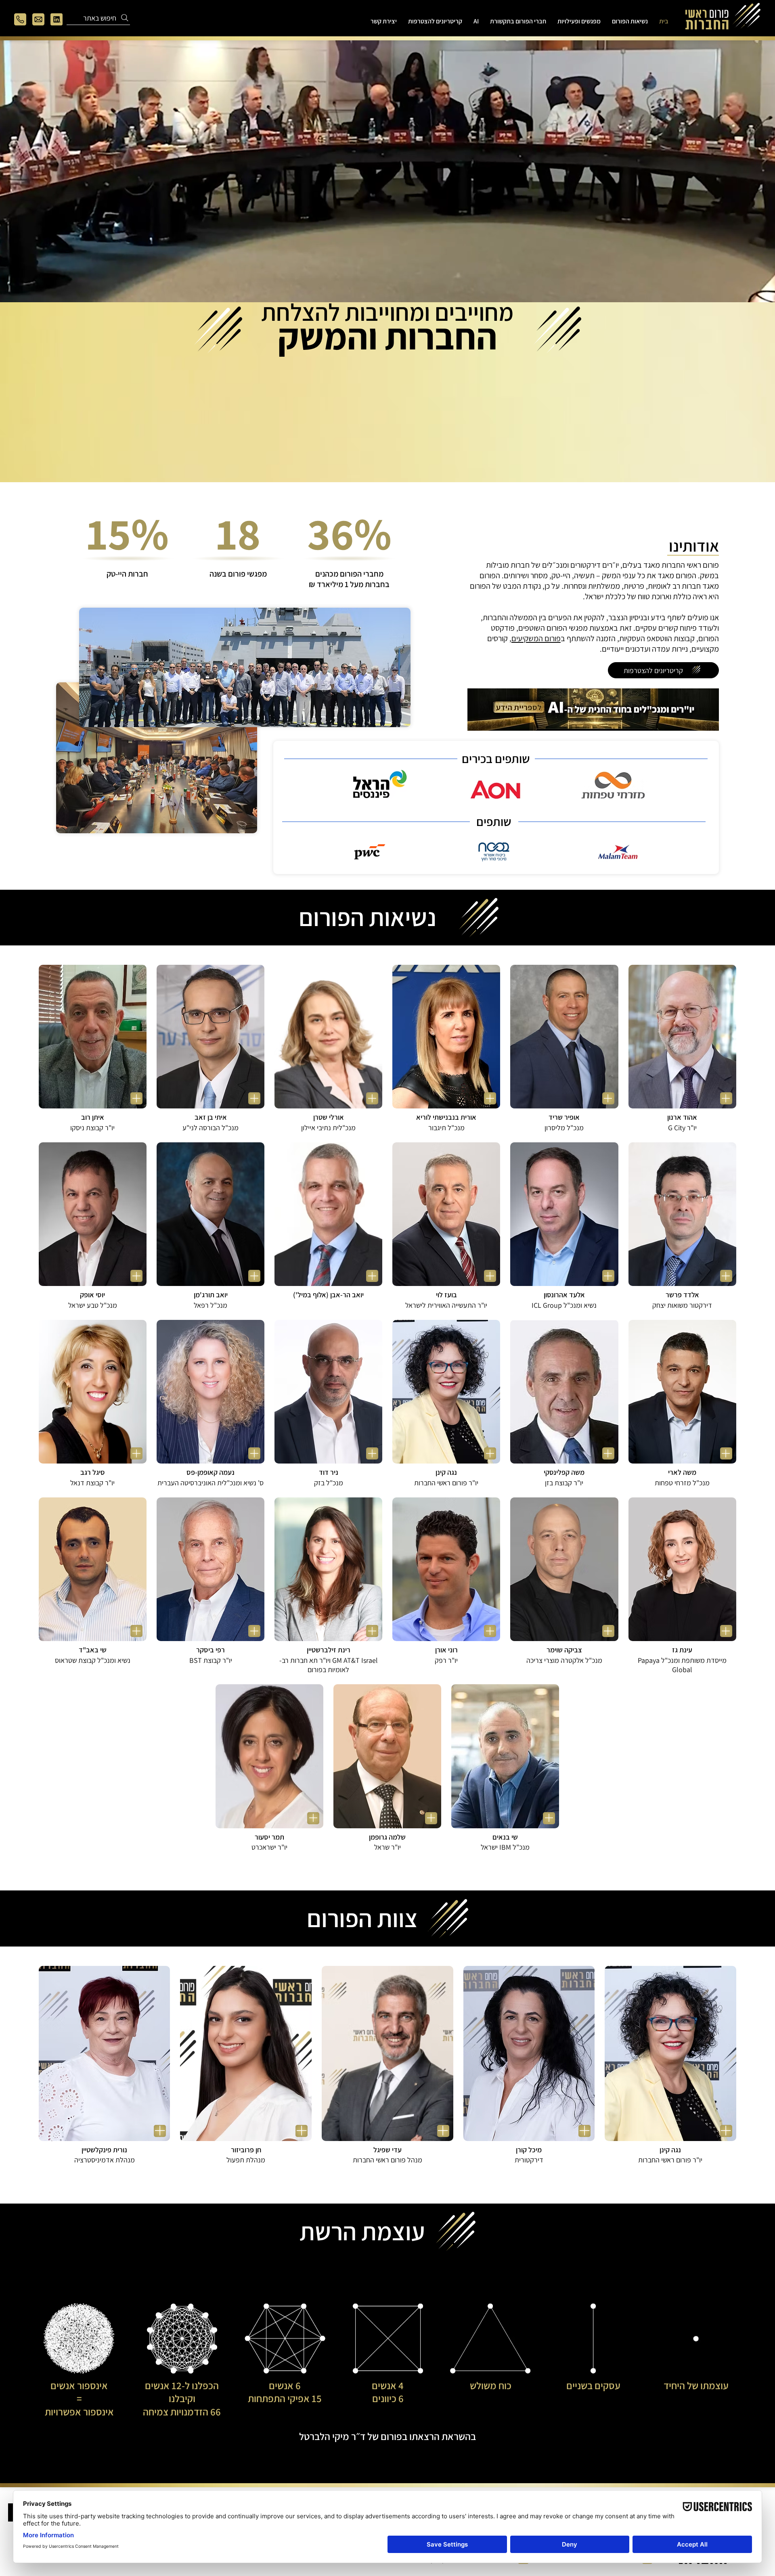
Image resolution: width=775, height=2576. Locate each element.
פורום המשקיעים (536, 638)
